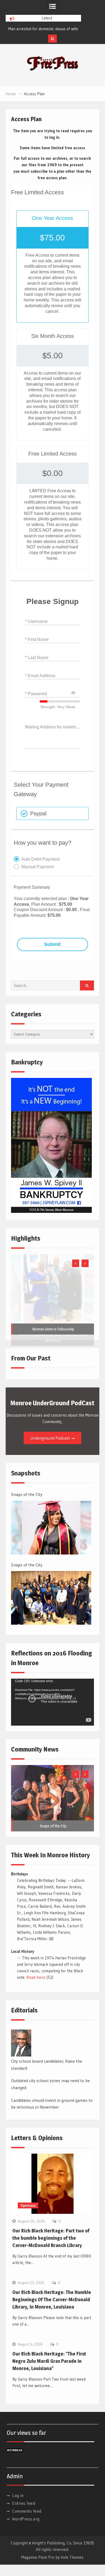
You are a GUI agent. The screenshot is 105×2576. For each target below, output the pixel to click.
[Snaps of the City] (51, 1528)
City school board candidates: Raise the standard (47, 2065)
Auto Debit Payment (40, 859)
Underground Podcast (50, 1438)
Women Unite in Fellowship (53, 1329)
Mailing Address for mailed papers (52, 727)
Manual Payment (37, 867)
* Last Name (37, 658)
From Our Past (31, 1358)
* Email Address (40, 676)
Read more (36, 1977)
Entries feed (24, 2503)
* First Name (37, 639)
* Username (36, 621)
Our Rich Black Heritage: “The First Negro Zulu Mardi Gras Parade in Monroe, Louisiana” (49, 2361)
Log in (18, 2495)
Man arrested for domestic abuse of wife (43, 29)
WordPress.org (26, 2519)
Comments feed (27, 2511)
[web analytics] (15, 2451)
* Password (36, 694)
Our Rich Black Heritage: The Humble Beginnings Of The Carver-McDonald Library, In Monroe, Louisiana (52, 2300)
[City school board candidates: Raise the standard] (21, 2043)
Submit (52, 944)
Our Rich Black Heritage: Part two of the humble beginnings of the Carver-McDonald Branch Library (51, 2238)
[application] (52, 1702)
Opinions (28, 2205)
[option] (43, 29)
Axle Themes (72, 2557)
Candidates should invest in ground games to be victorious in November (52, 2104)
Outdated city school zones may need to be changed (50, 2084)
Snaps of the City (27, 1494)
